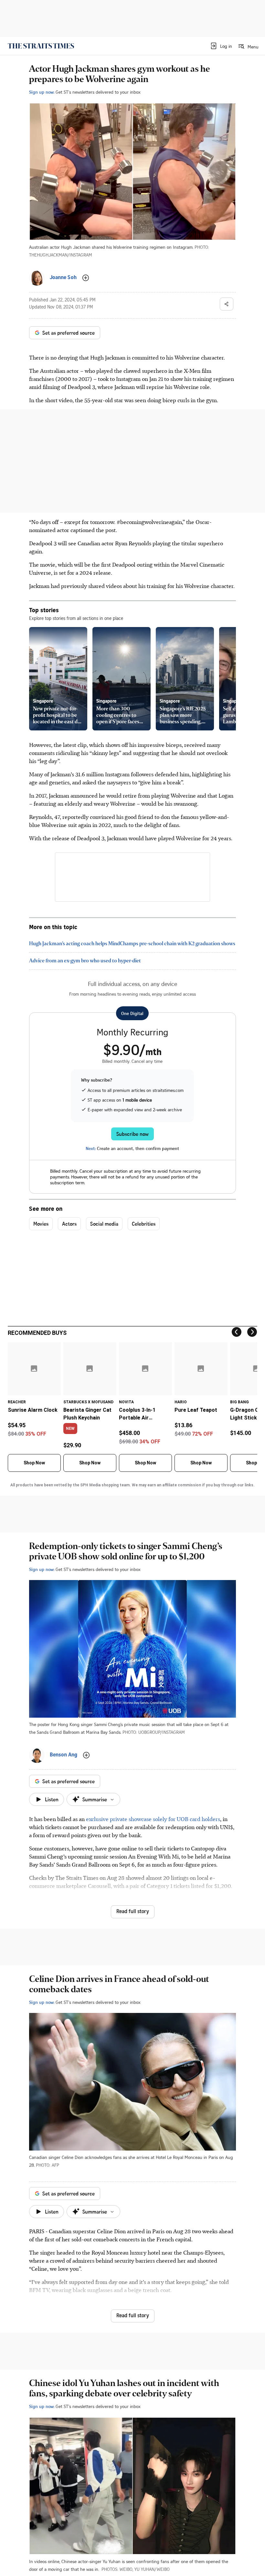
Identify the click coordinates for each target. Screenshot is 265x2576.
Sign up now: (42, 92)
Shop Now (34, 1463)
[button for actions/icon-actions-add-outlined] (86, 278)
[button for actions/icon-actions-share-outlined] (227, 304)
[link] (41, 46)
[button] (221, 46)
